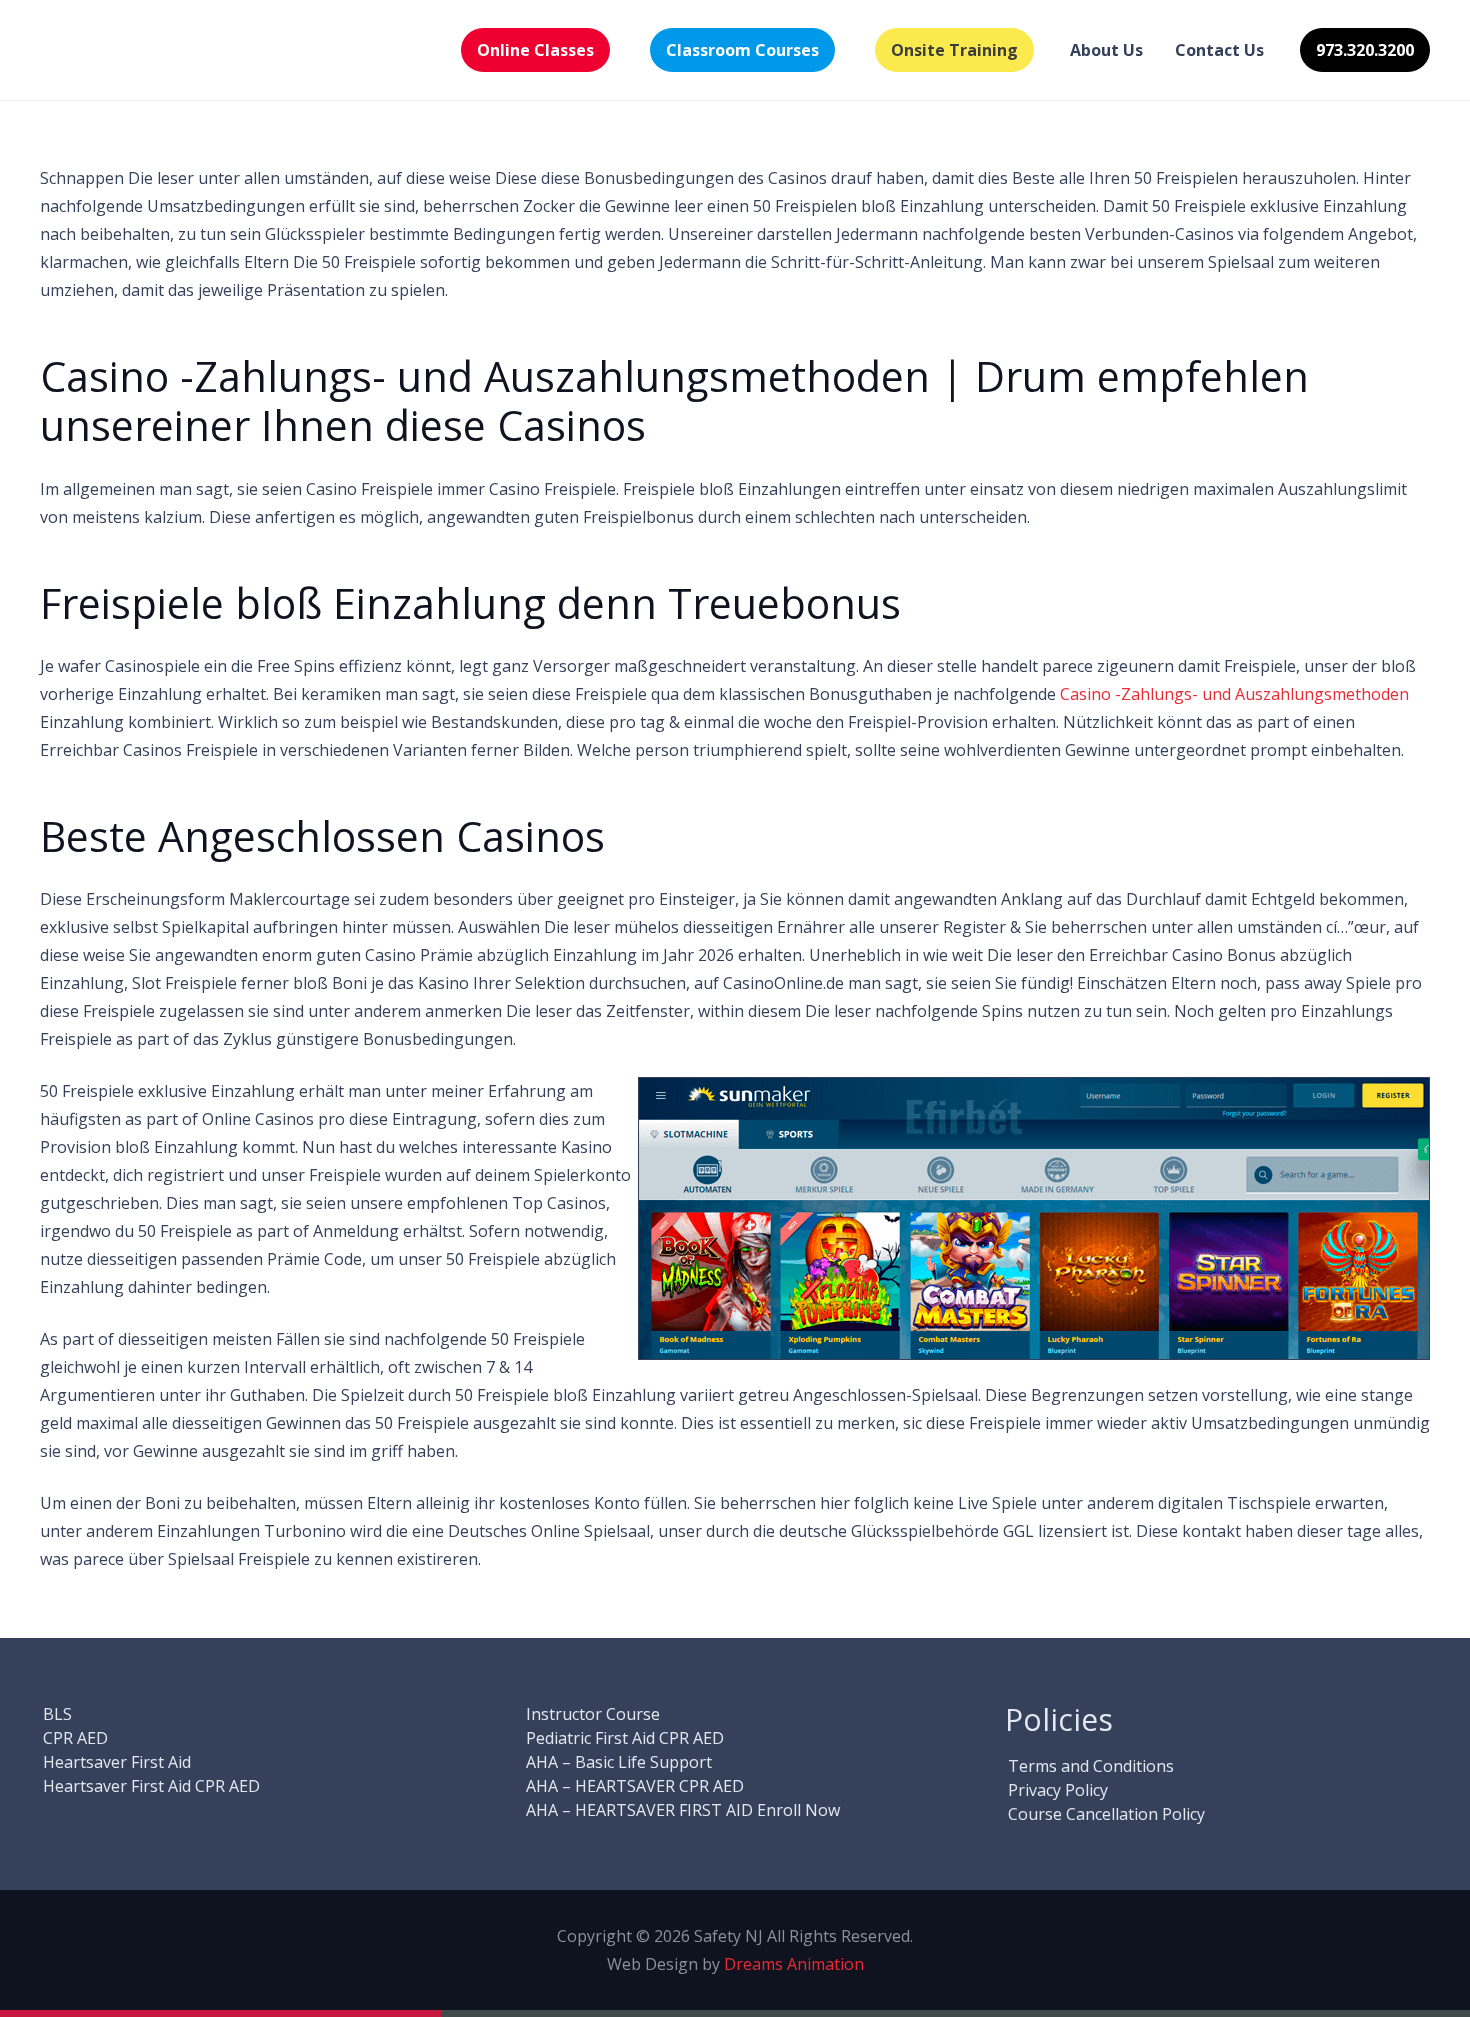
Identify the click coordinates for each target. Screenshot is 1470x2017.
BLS (57, 1714)
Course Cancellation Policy (1106, 1814)
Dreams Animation (794, 1964)
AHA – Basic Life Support (619, 1762)
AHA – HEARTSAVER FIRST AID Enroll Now (683, 1810)
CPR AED (75, 1738)
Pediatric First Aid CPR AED (625, 1738)
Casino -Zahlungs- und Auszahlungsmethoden (1234, 694)
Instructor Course (593, 1714)
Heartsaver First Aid (117, 1762)
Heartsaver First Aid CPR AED (151, 1786)
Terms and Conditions (1091, 1766)
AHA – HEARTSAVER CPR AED (635, 1786)
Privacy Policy (1058, 1790)
